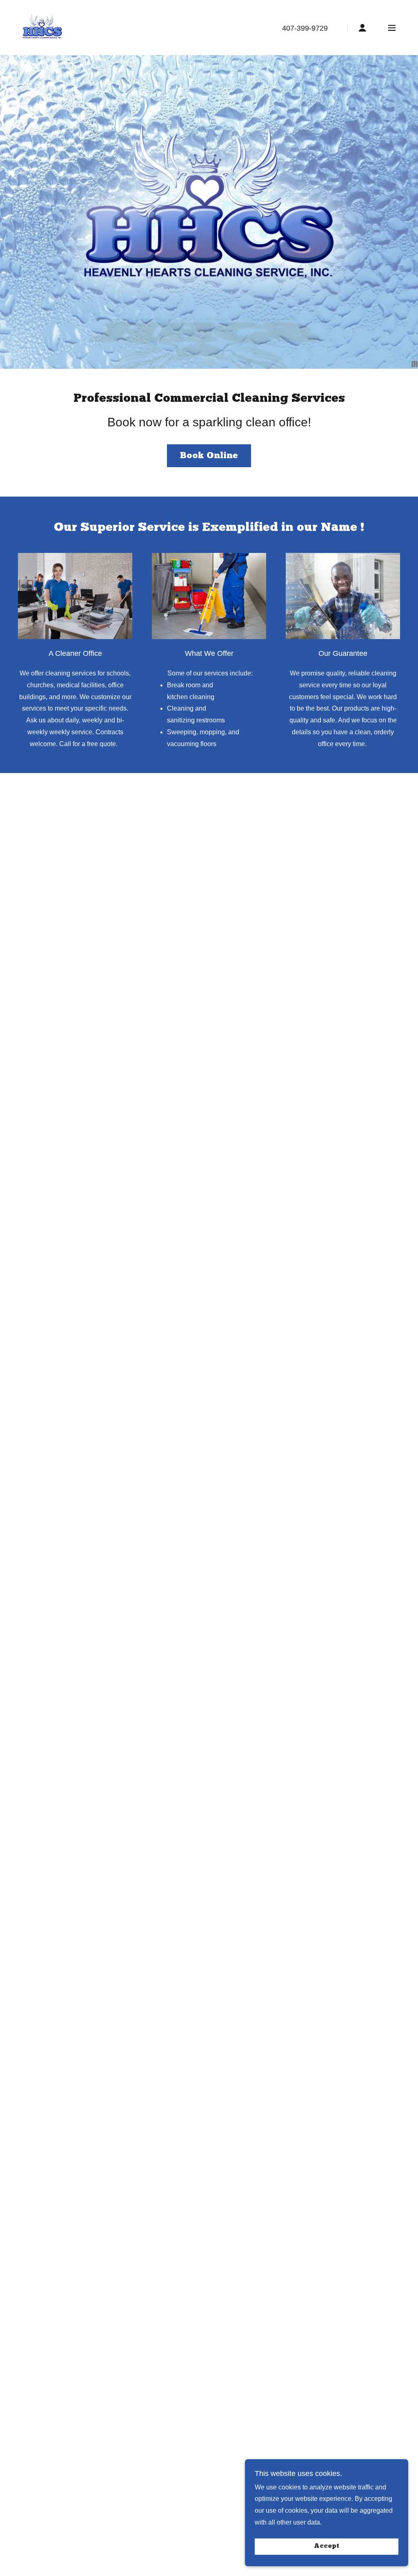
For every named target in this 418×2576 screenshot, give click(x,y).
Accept (327, 2547)
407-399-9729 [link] (305, 28)
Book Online (209, 456)
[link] (43, 27)
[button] (362, 28)
